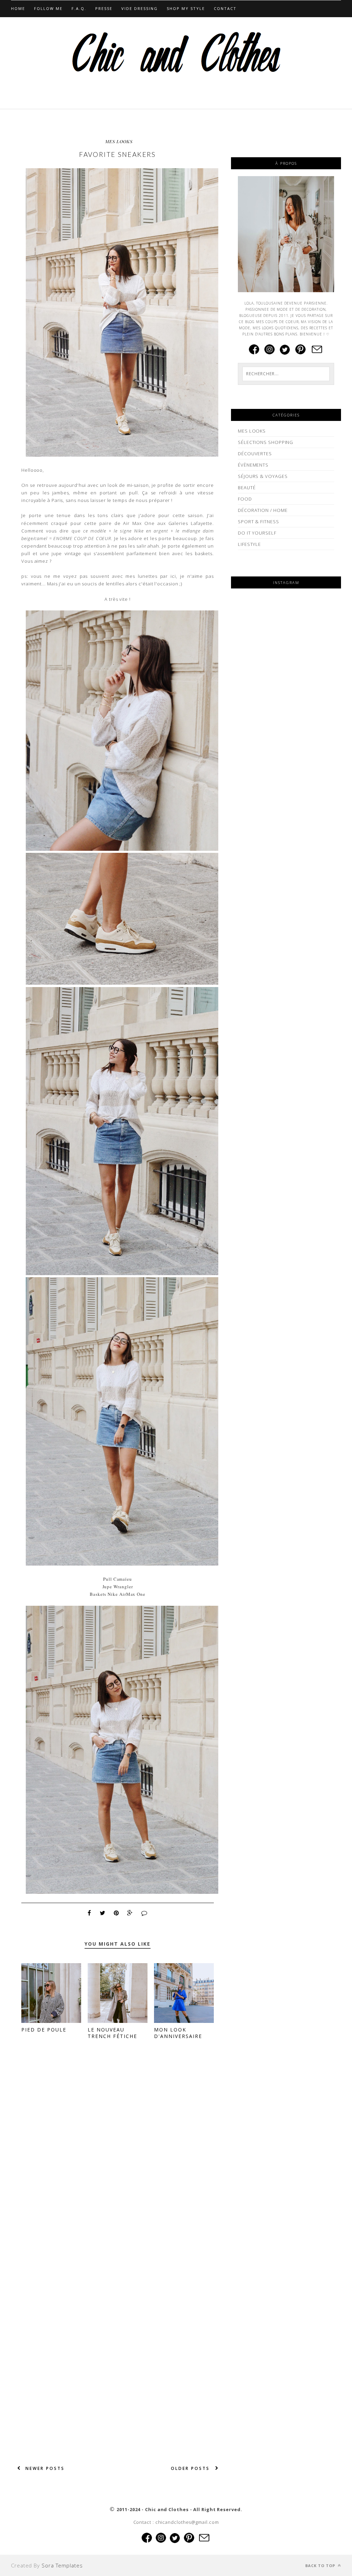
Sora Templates (62, 2565)
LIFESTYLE (249, 544)
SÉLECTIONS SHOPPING (266, 442)
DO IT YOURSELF (257, 533)
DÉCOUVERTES (255, 454)
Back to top (321, 2566)
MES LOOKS (119, 141)
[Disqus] (118, 2153)
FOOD (245, 499)
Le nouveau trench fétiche (112, 2033)
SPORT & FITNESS (258, 522)
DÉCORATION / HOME (263, 510)
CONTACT (225, 8)
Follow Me (48, 8)
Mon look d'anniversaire (178, 2033)
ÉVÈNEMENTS (253, 465)
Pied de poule (44, 2030)
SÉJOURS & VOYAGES (263, 476)
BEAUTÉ (247, 488)
